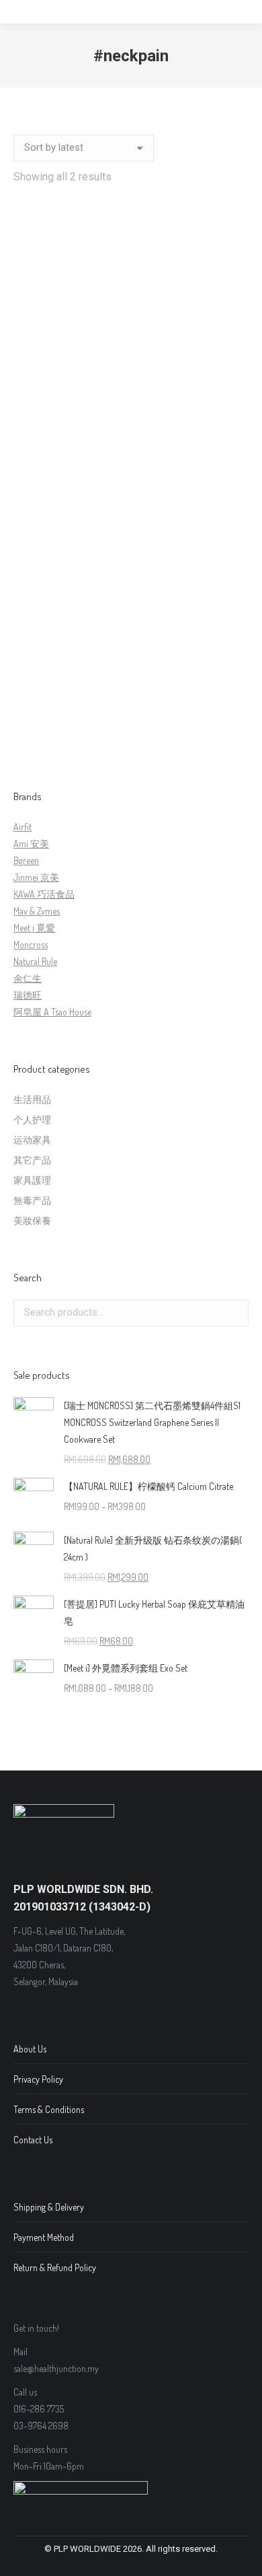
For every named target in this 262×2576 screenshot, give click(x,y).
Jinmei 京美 (36, 877)
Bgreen (26, 860)
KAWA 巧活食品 (44, 894)
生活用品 (32, 1099)
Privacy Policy (38, 2079)
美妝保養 (32, 1220)
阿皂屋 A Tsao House (52, 1012)
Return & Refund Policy (55, 2267)
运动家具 (32, 1140)
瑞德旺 (28, 995)
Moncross (31, 944)
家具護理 (32, 1180)
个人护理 (32, 1119)
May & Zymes (37, 911)
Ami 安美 (31, 844)
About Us (30, 2049)
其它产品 (32, 1160)
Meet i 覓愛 (34, 928)
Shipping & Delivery (49, 2207)
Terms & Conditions (49, 2109)
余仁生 (28, 978)
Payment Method (44, 2237)
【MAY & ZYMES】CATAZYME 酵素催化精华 (131, 718)
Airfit (23, 827)
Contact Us (33, 2140)
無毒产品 (32, 1200)
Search (234, 1313)
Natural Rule (35, 961)
